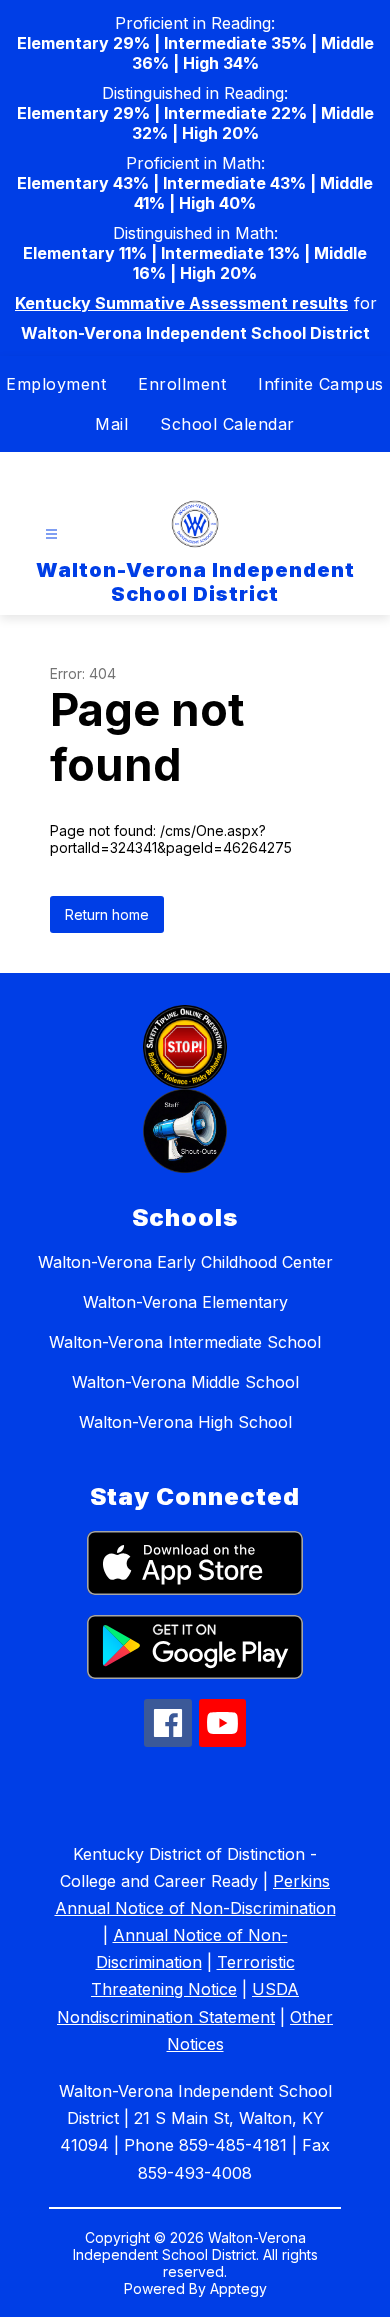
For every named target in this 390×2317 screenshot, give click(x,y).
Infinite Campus (321, 384)
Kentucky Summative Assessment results (181, 303)
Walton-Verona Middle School (185, 1382)
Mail (111, 424)
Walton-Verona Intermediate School (185, 1342)
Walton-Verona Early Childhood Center (185, 1262)
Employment (56, 384)
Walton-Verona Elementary (185, 1302)
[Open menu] (51, 534)
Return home (107, 914)
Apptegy (238, 2288)
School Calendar (227, 424)
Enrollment (182, 384)
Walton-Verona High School (185, 1422)
